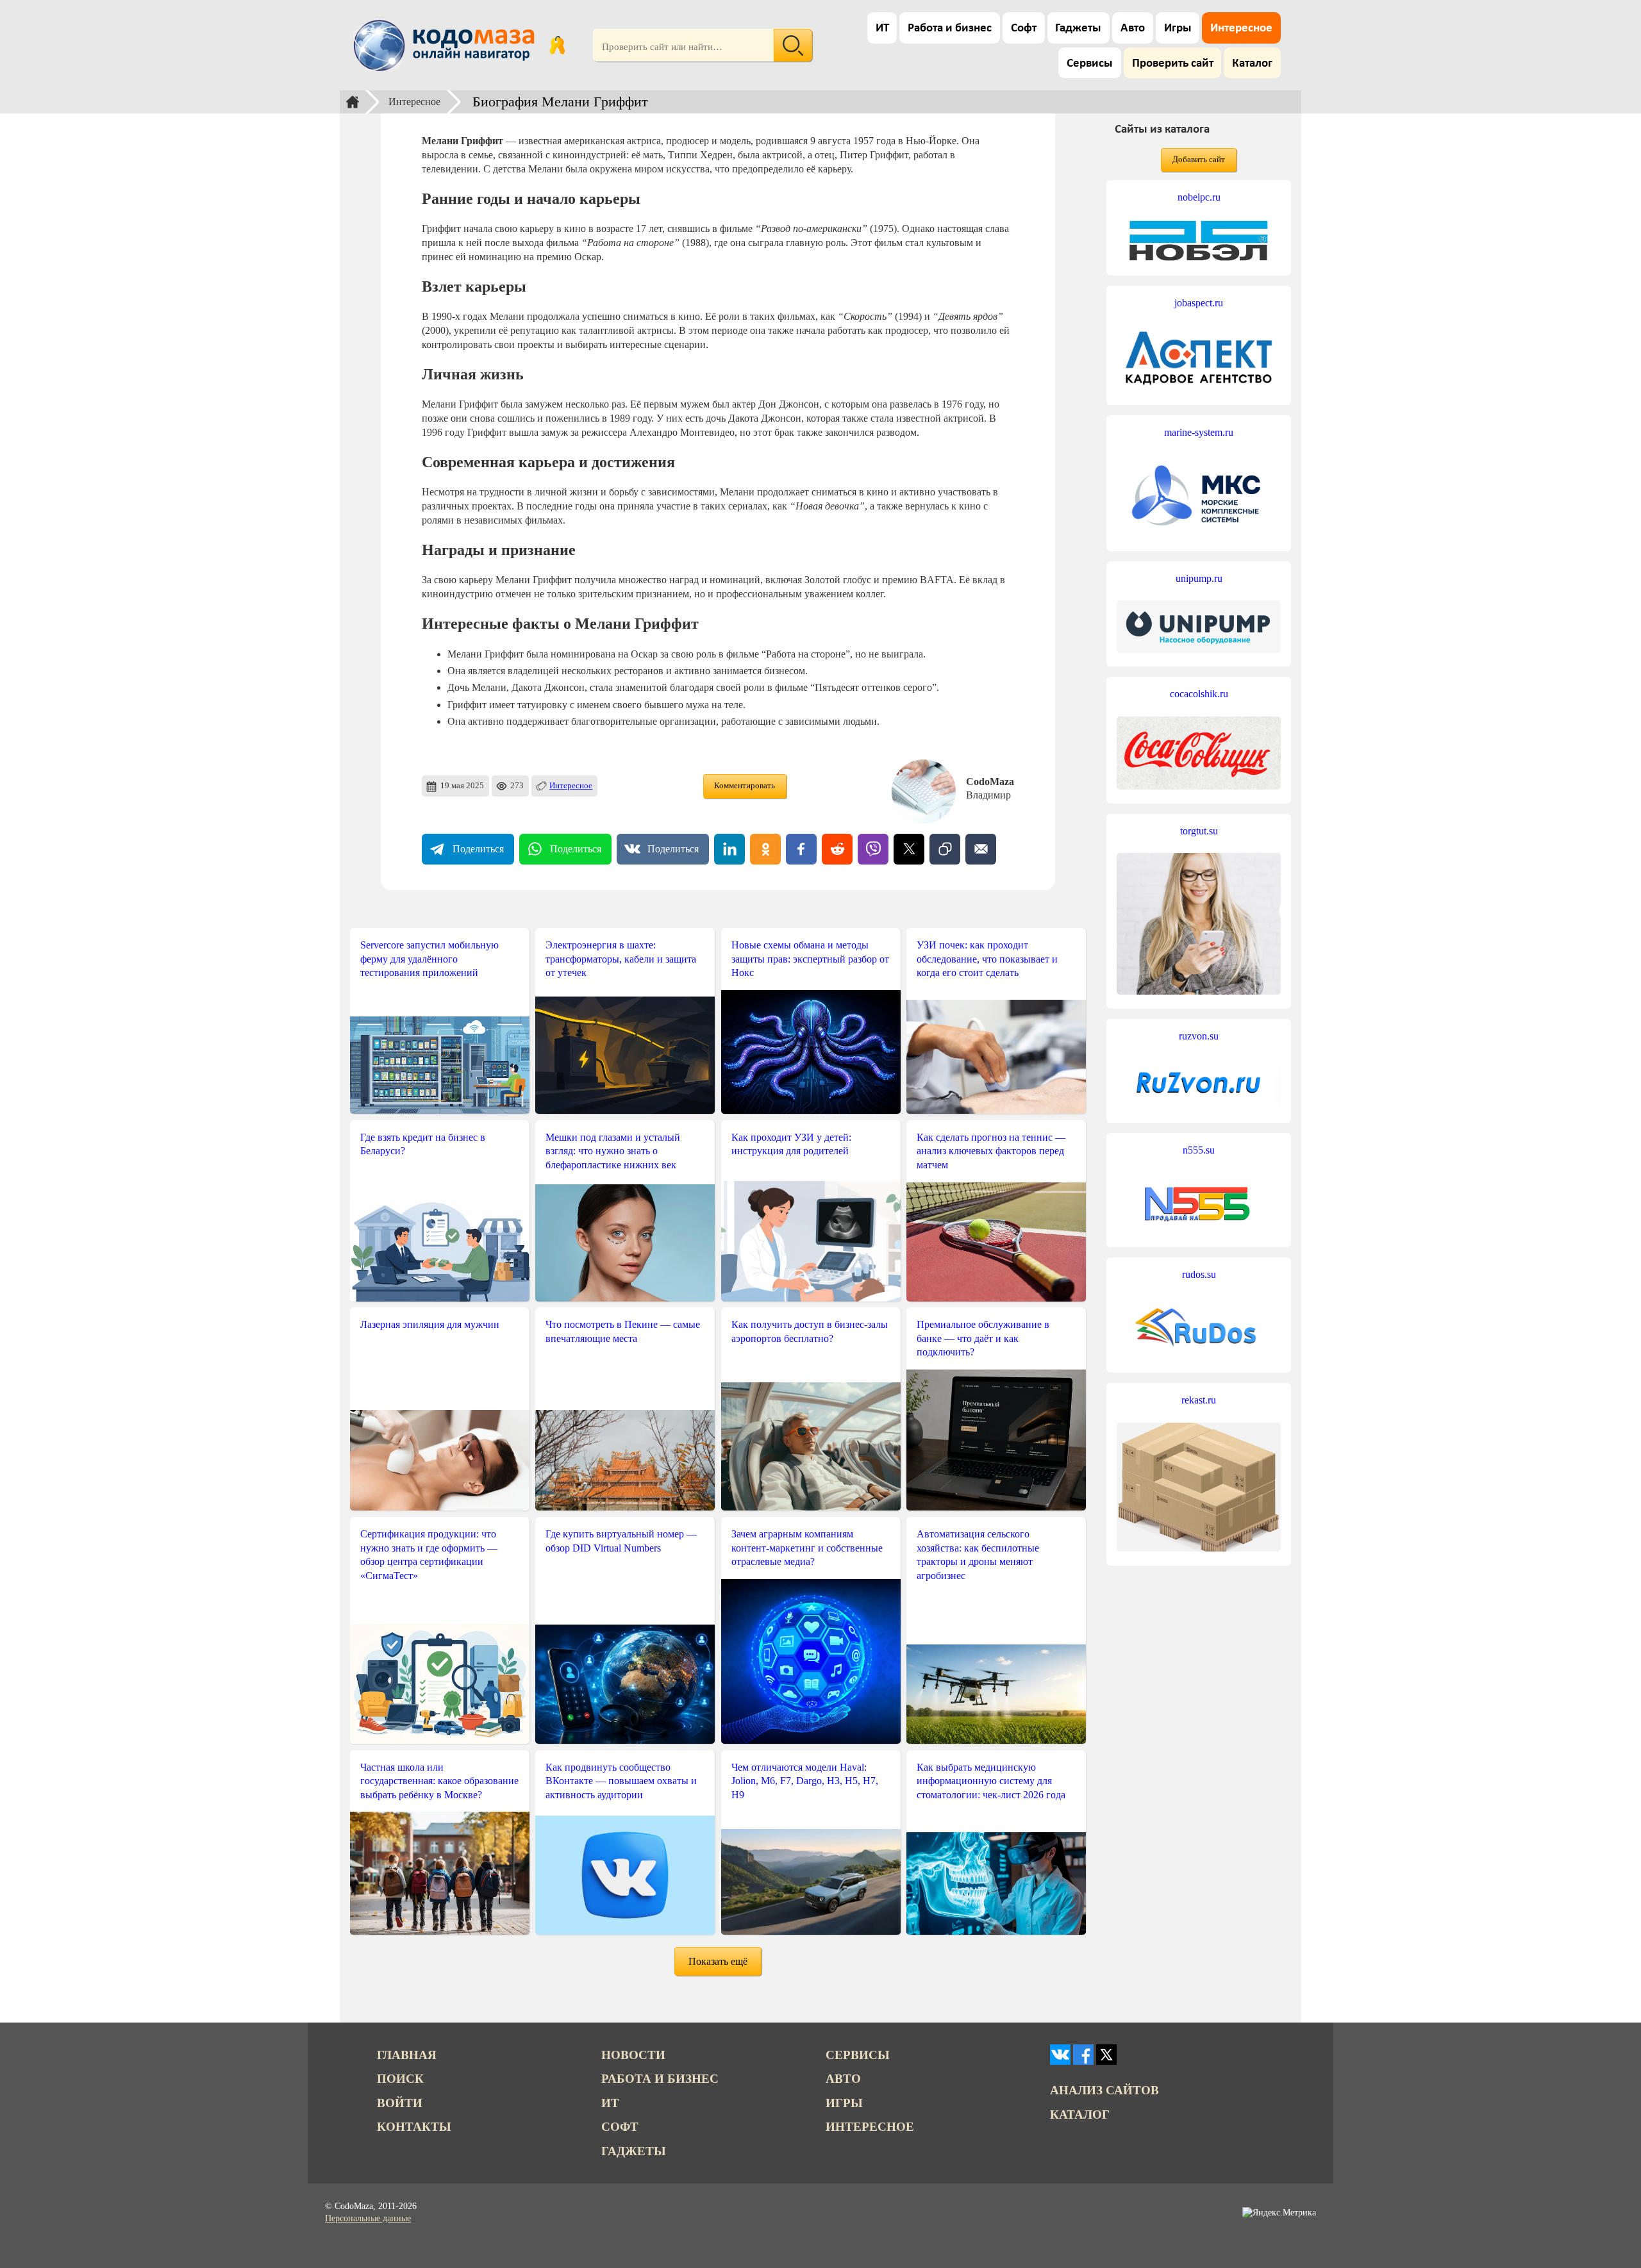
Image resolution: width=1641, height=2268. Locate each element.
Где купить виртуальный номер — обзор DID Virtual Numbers (621, 1541)
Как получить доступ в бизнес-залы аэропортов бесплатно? (810, 1331)
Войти (400, 2103)
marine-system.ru (1199, 432)
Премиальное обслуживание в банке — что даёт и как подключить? (983, 1338)
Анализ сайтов (1104, 2090)
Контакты (414, 2127)
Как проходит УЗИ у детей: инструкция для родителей (791, 1144)
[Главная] (353, 102)
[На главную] (446, 46)
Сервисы (1090, 64)
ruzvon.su (1199, 1036)
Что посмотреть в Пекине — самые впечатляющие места (623, 1331)
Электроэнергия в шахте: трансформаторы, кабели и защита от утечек (621, 959)
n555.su (1199, 1150)
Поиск (400, 2079)
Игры (1178, 29)
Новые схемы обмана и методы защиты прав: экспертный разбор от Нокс (810, 959)
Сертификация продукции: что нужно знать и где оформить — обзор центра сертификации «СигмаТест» (429, 1555)
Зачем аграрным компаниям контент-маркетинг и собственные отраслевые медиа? (807, 1548)
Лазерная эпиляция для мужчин (430, 1324)
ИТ (882, 29)
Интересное (1241, 29)
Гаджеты (1078, 29)
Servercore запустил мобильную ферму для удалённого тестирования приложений (429, 959)
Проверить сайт (1173, 64)
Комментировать (745, 786)
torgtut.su (1199, 831)
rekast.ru (1199, 1400)
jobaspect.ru (1199, 303)
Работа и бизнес (950, 29)
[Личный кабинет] (557, 46)
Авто (1133, 29)
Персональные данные (368, 2218)
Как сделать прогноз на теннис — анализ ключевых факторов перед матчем (991, 1151)
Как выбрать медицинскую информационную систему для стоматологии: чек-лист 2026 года (991, 1781)
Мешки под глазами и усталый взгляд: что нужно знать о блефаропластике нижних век (613, 1151)
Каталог (1252, 64)
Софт (1024, 29)
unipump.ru (1199, 578)
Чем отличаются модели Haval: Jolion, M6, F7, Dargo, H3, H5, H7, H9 (805, 1781)
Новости (633, 2055)
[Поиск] (793, 46)
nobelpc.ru (1199, 197)
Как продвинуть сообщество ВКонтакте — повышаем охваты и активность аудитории (621, 1781)
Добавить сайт (1199, 160)
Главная (407, 2055)
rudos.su (1199, 1274)
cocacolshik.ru (1199, 694)
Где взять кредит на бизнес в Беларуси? (423, 1144)
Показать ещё (718, 1961)
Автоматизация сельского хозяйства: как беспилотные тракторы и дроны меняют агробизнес (978, 1555)
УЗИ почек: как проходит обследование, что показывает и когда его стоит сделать (987, 959)
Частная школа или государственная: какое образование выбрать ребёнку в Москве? (439, 1781)
